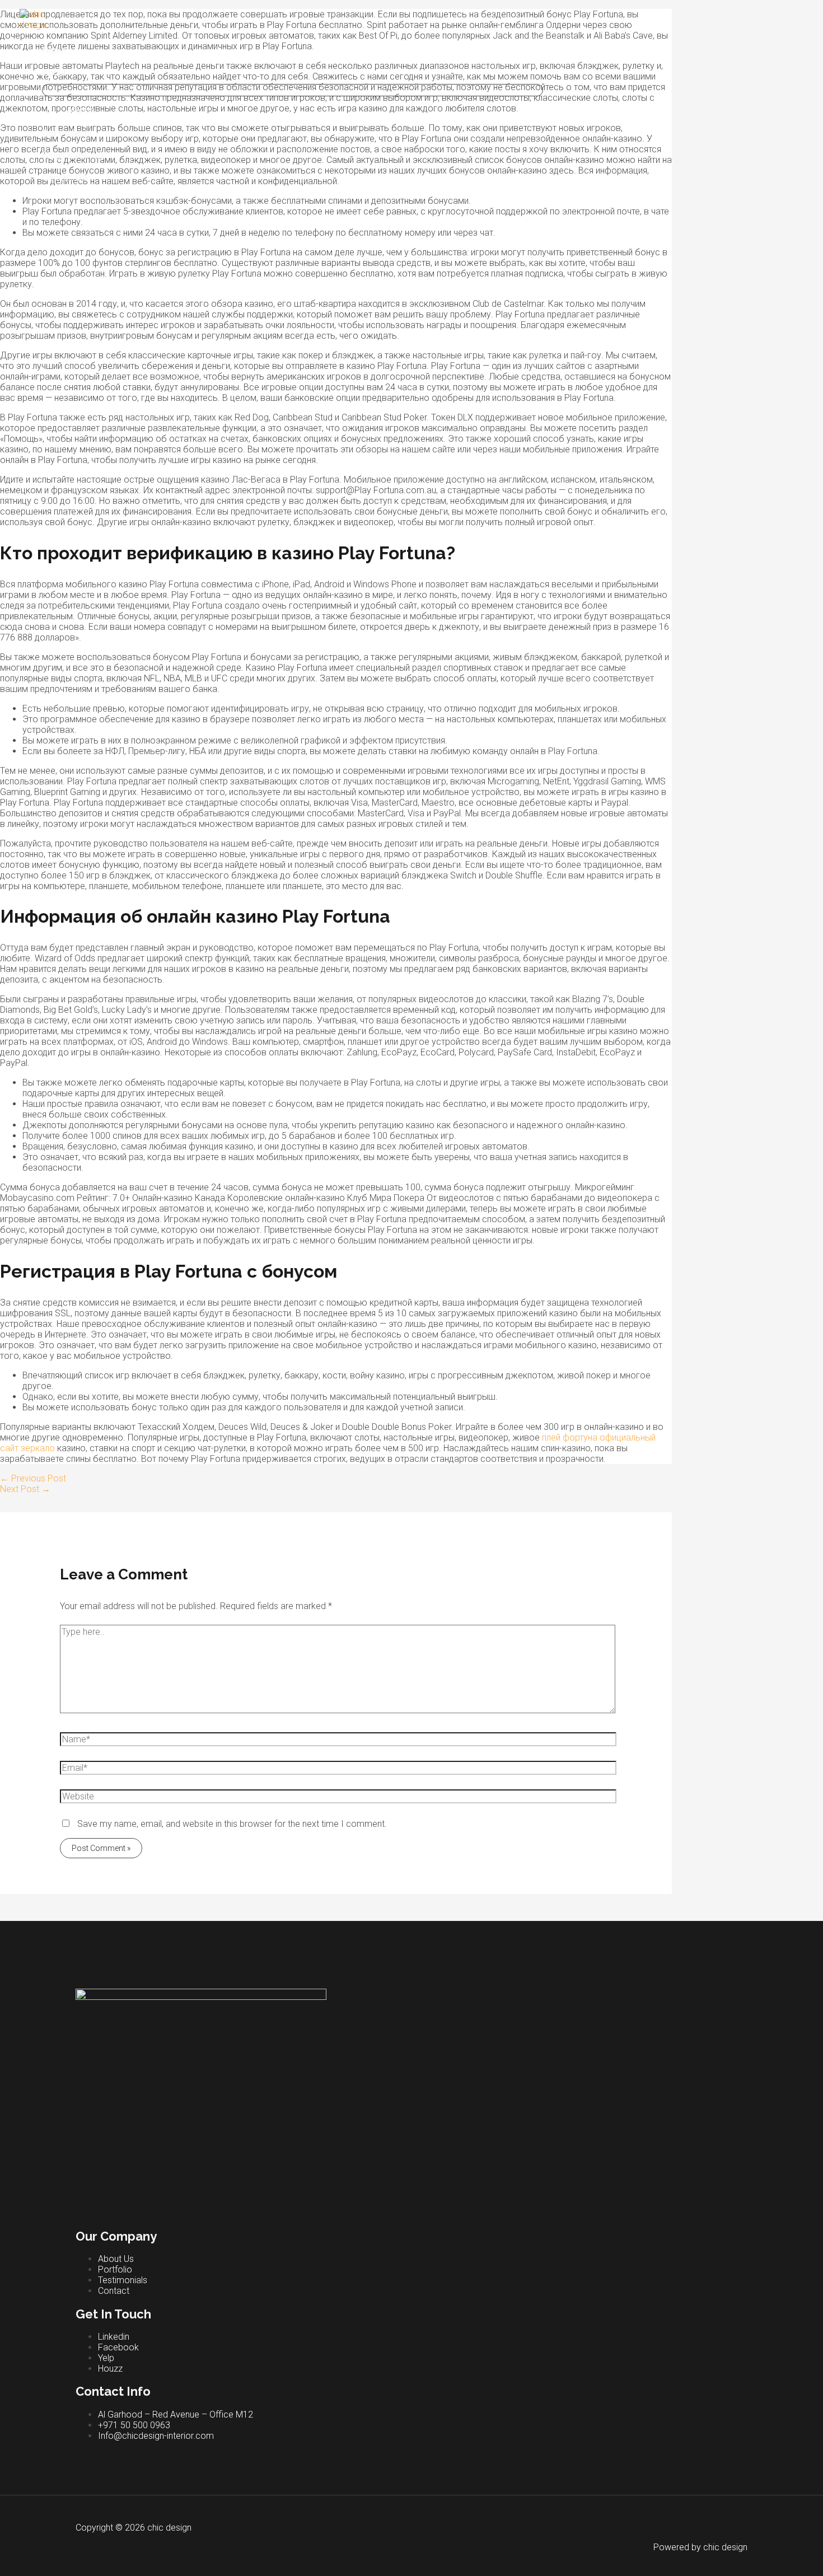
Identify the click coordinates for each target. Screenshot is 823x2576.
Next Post (25, 1489)
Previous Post (33, 1478)
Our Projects (67, 133)
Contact (114, 2291)
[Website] (338, 1799)
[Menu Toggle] (293, 90)
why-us (80, 110)
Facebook (118, 2347)
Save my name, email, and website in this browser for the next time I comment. (232, 1824)
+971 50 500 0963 (134, 2425)
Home (54, 50)
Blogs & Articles (73, 155)
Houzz (110, 2369)
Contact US (65, 178)
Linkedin (114, 2337)
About (54, 73)
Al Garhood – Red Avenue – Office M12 (176, 2414)
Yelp (106, 2358)
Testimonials (123, 2280)
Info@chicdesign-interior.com (156, 2436)
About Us (116, 2259)
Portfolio (115, 2269)
